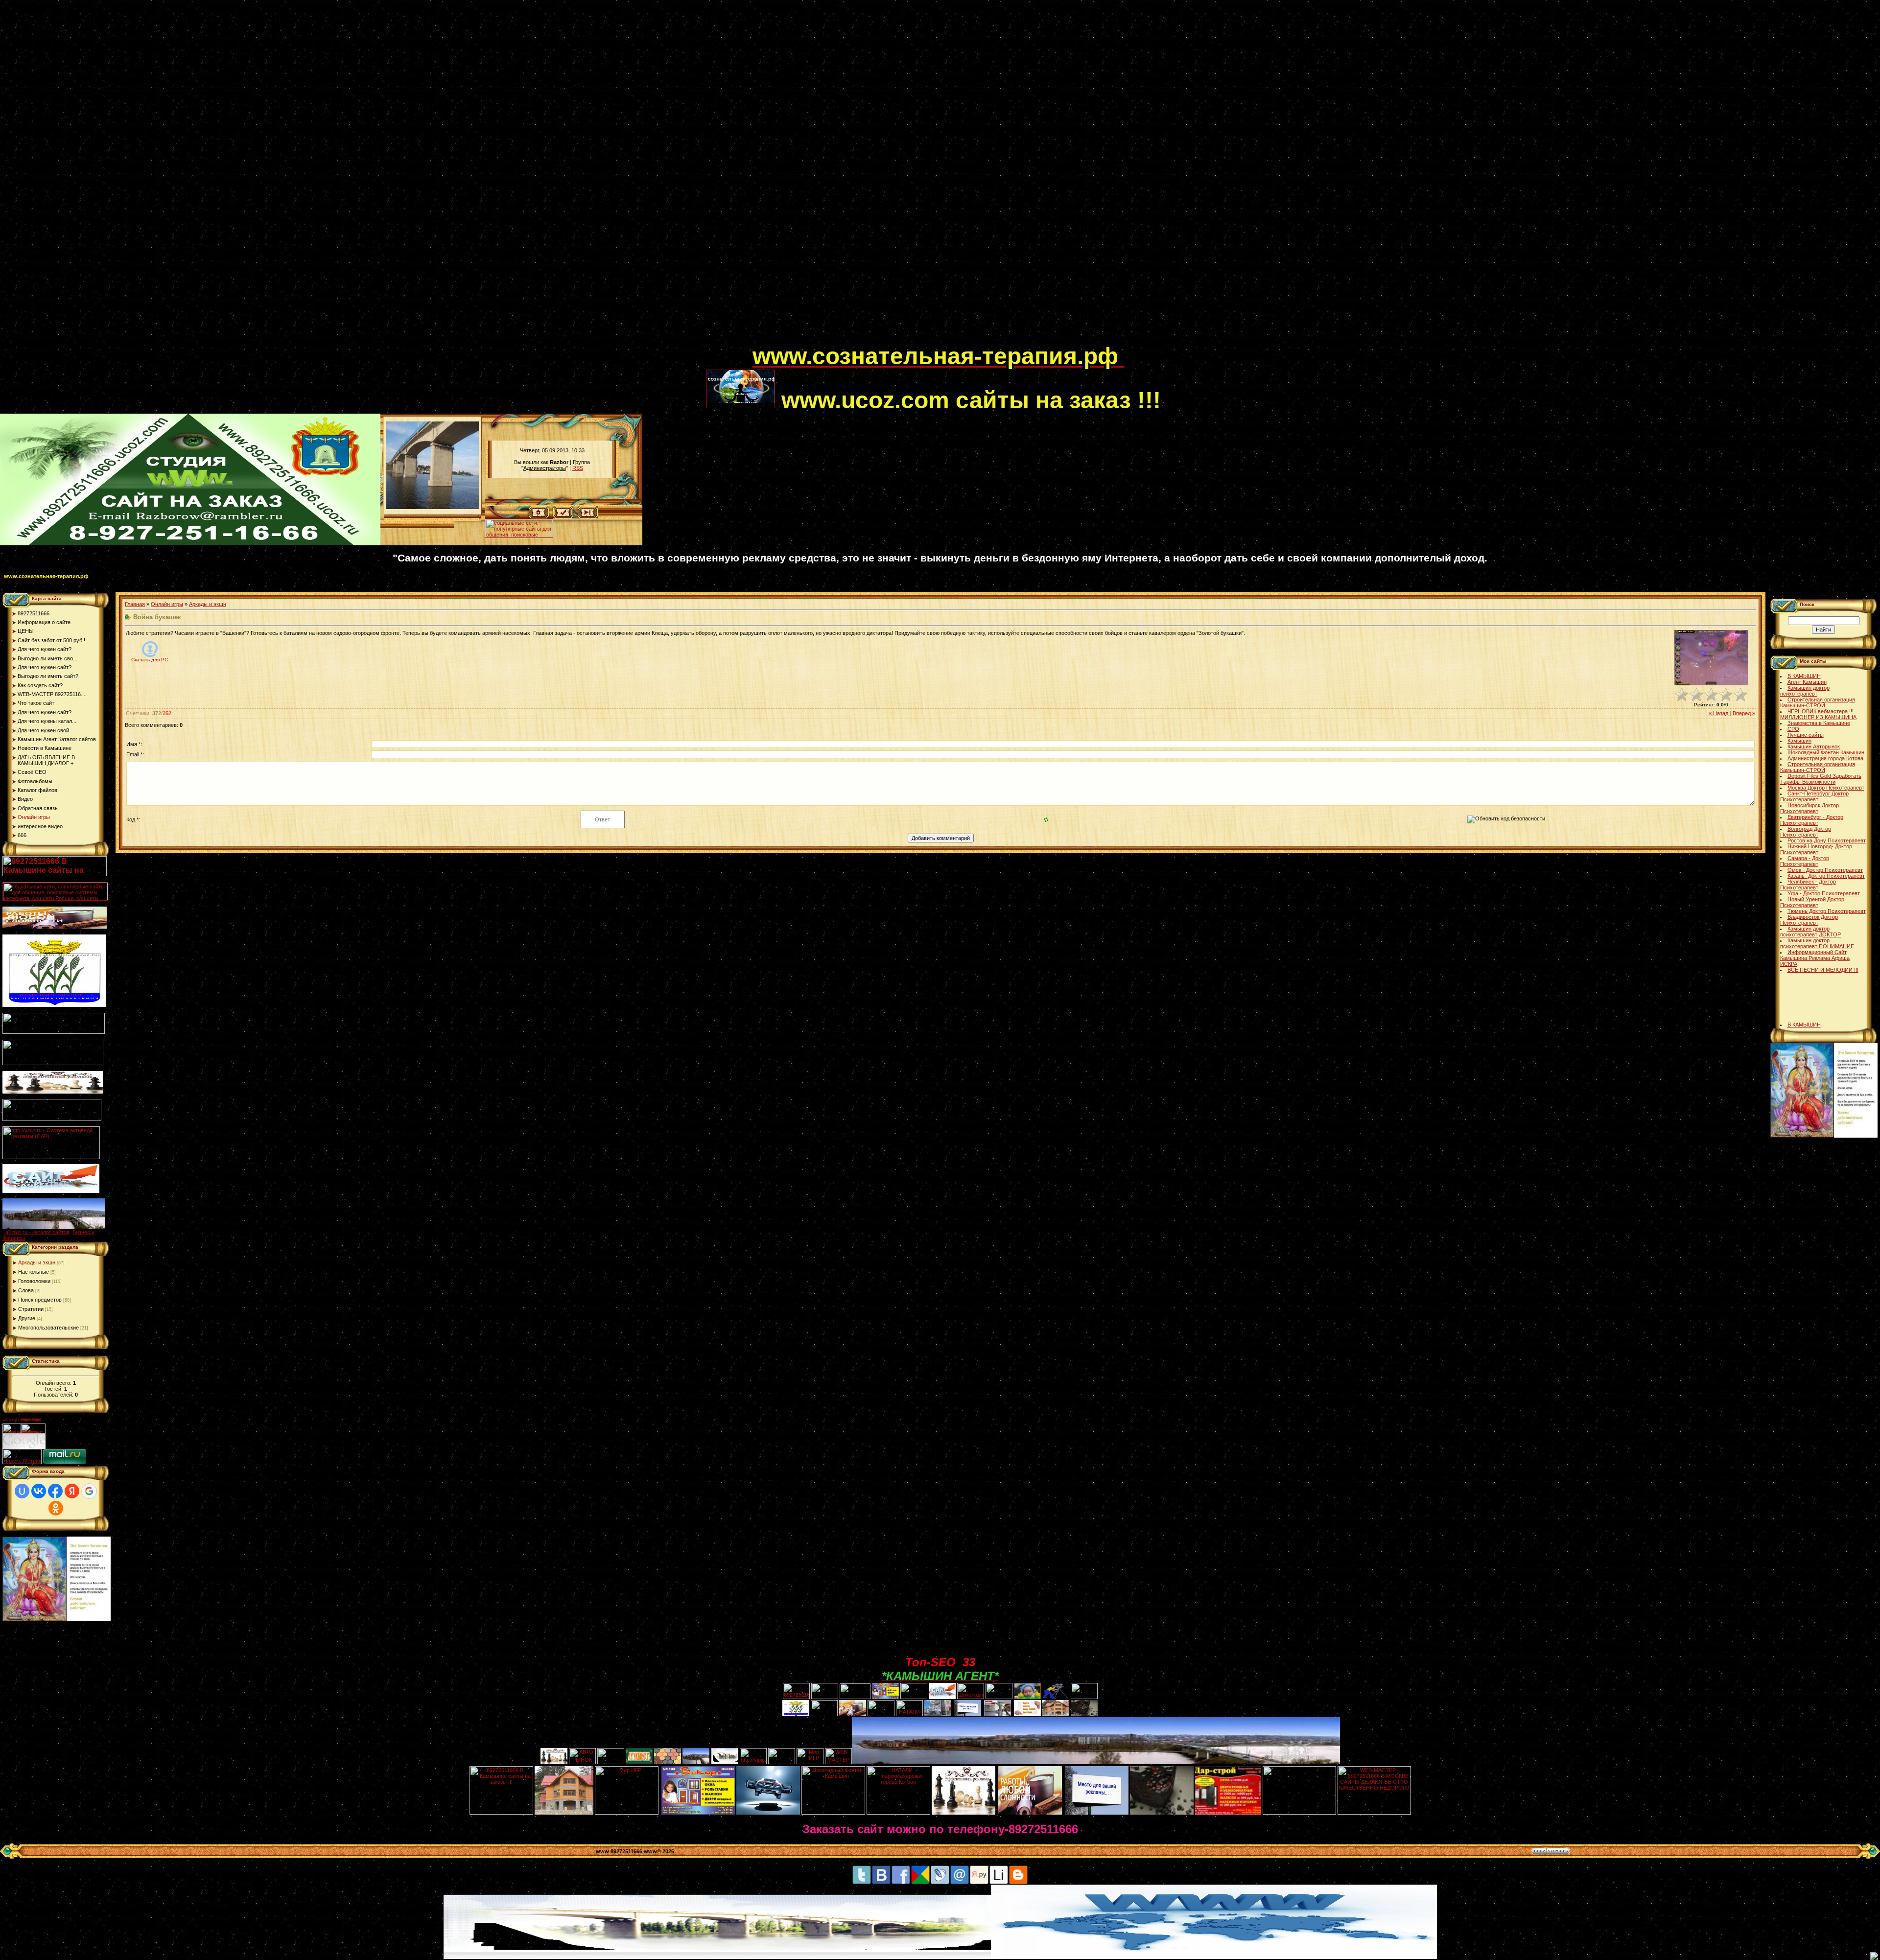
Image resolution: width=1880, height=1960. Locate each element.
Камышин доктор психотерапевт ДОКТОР (1810, 932)
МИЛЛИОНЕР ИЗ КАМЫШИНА (1818, 717)
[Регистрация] (563, 516)
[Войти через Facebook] (55, 1491)
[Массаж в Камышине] (825, 1697)
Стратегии (31, 1309)
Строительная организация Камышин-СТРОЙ (1818, 702)
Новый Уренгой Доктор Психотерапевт (1812, 902)
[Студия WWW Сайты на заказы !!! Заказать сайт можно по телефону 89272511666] (190, 543)
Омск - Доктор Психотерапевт (1825, 870)
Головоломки (34, 1281)
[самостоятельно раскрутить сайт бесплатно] (24, 1447)
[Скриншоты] (1711, 658)
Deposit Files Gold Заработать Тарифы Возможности (1821, 779)
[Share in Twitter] (862, 1883)
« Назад (1718, 713)
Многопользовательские (48, 1328)
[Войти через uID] (22, 1491)
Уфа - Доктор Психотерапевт (1824, 893)
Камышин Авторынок (1814, 747)
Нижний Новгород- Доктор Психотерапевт (1816, 849)
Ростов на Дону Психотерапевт (1827, 840)
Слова (26, 1290)
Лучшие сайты (1806, 735)
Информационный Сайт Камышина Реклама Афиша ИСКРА (1815, 958)
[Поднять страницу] (1874, 1956)
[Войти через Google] (89, 1491)
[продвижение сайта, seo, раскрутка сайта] (67, 1447)
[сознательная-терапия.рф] (751, 362)
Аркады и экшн (37, 1262)
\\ (480, 517)
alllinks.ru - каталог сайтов (37, 1232)
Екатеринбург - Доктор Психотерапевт (1812, 820)
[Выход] (52, 1119)
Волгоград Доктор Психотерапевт (1806, 832)
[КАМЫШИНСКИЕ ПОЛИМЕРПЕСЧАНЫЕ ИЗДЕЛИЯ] (668, 1762)
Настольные (34, 1272)
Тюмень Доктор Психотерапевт (1827, 911)
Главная (135, 604)
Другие (27, 1318)
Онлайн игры (167, 604)
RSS (578, 468)
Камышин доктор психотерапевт (1805, 691)
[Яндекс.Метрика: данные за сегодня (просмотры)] (22, 1457)
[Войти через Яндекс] (72, 1491)
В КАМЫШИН (1804, 676)
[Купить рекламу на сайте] (54, 1227)
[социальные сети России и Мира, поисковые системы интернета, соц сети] (519, 536)
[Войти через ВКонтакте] (39, 1491)
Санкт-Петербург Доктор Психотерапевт (1814, 796)
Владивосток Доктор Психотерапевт (1809, 920)
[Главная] (539, 516)
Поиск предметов (40, 1300)
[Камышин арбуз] (914, 1697)
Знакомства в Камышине (1819, 723)
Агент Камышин (1807, 682)
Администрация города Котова (1825, 758)
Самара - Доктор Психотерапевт (1805, 861)
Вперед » (1744, 713)
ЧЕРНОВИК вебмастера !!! (1821, 711)
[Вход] (588, 516)
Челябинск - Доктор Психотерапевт (1808, 885)
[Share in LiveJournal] (940, 1883)
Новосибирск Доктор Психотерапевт (1809, 808)
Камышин (1799, 741)
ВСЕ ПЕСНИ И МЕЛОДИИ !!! (1823, 970)
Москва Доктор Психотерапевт (1826, 788)
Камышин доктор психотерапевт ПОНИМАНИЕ (1817, 943)
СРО (1793, 729)
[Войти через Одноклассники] (56, 1508)
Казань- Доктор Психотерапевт (1826, 876)
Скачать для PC (150, 660)
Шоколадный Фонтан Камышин (1826, 752)
